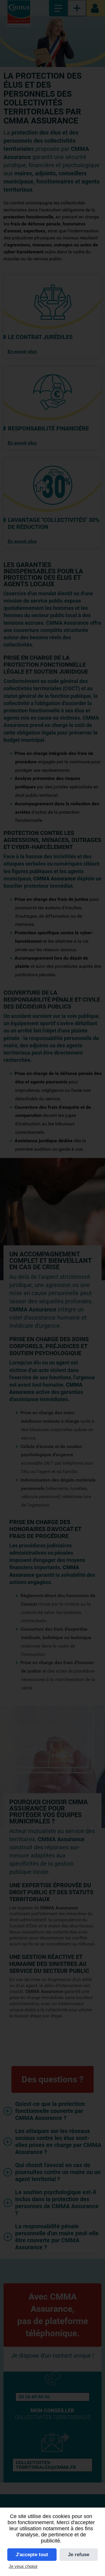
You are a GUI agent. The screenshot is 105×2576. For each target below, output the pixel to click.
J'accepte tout (32, 2555)
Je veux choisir (23, 2566)
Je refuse (79, 2555)
